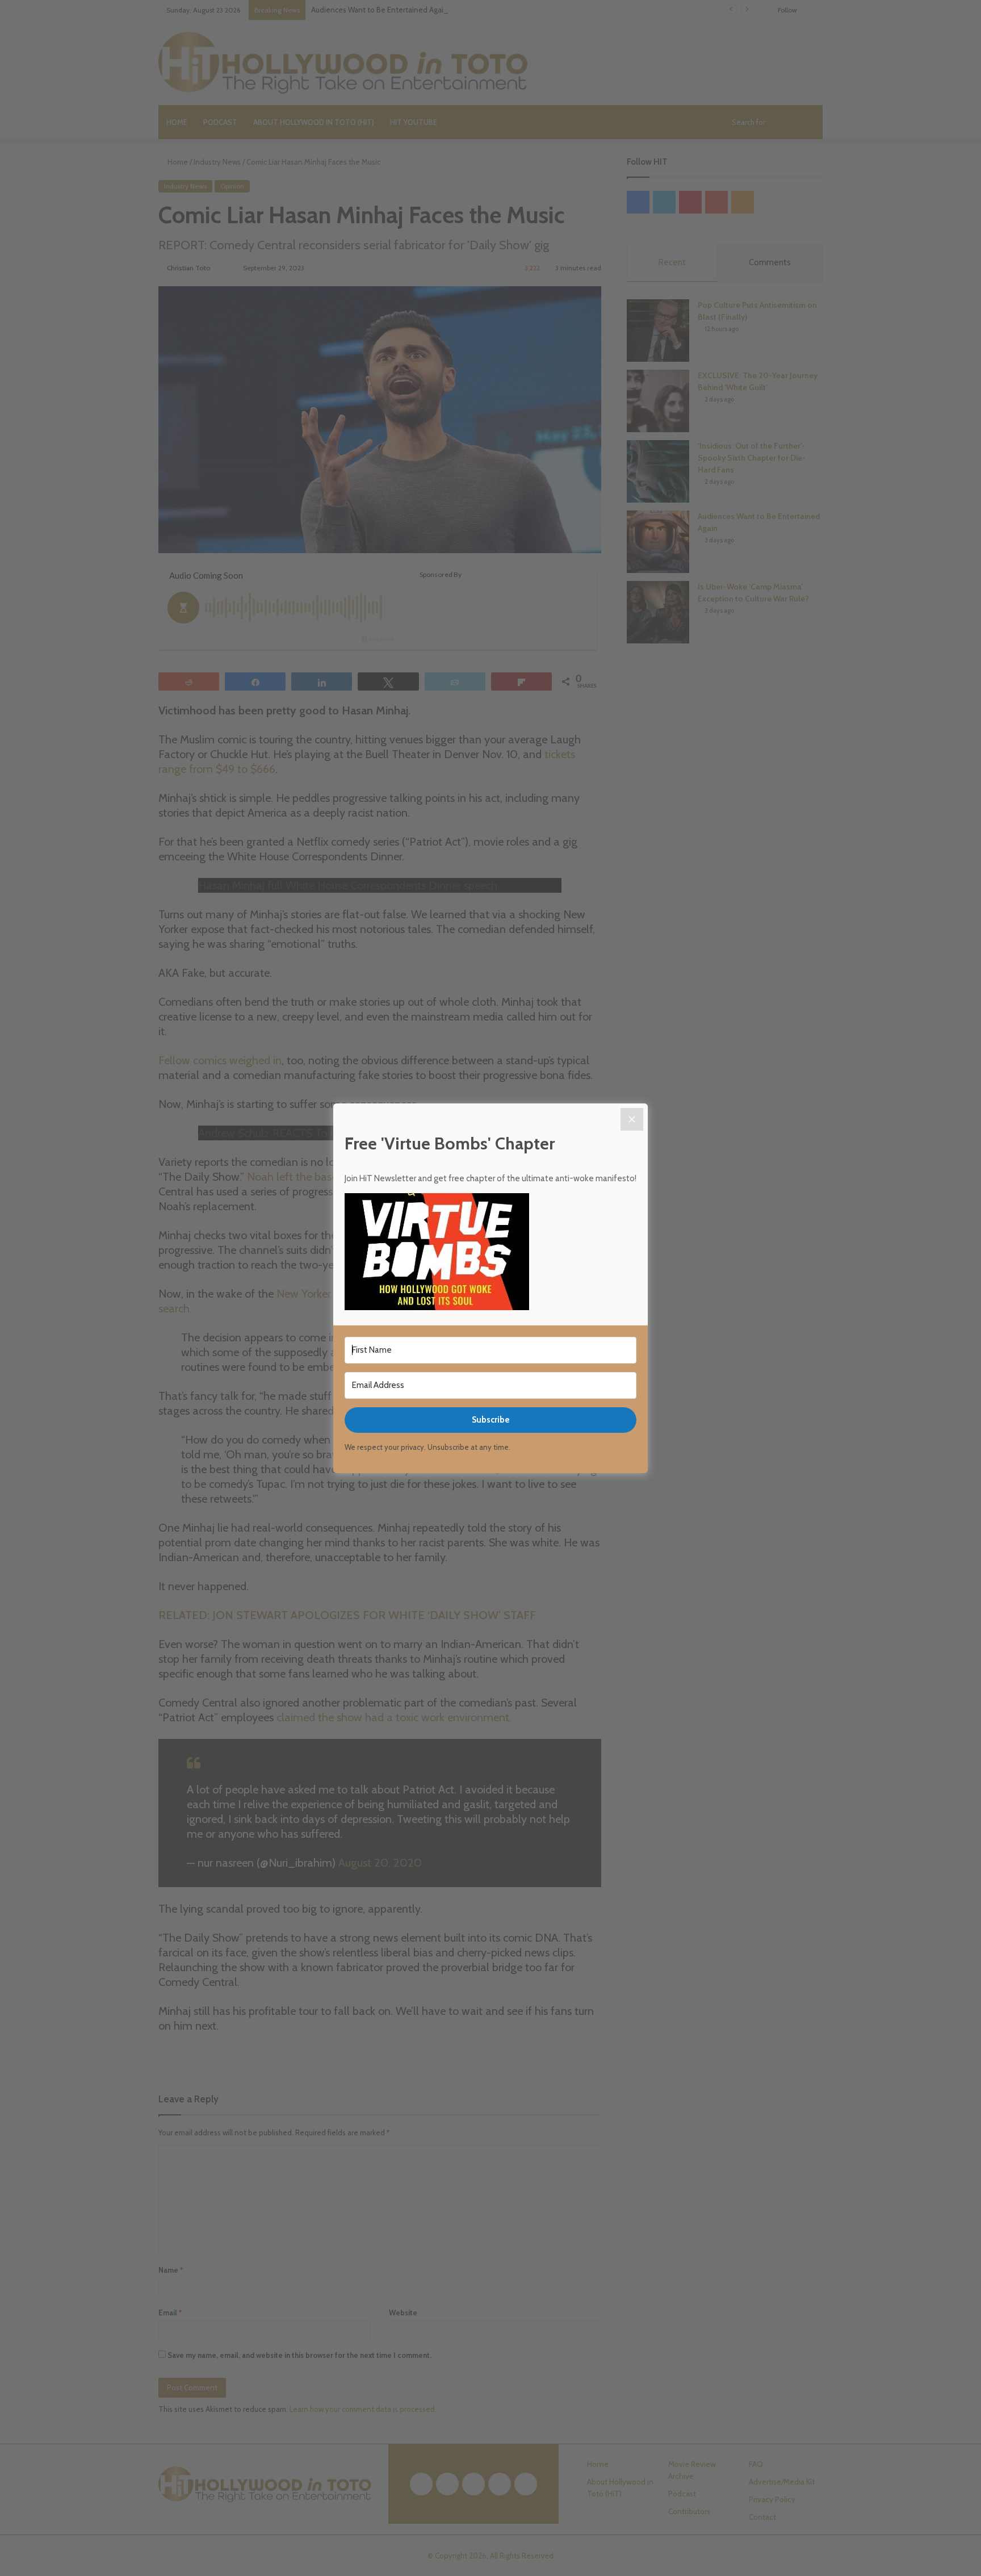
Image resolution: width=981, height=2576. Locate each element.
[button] (491, 1253)
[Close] (632, 1119)
